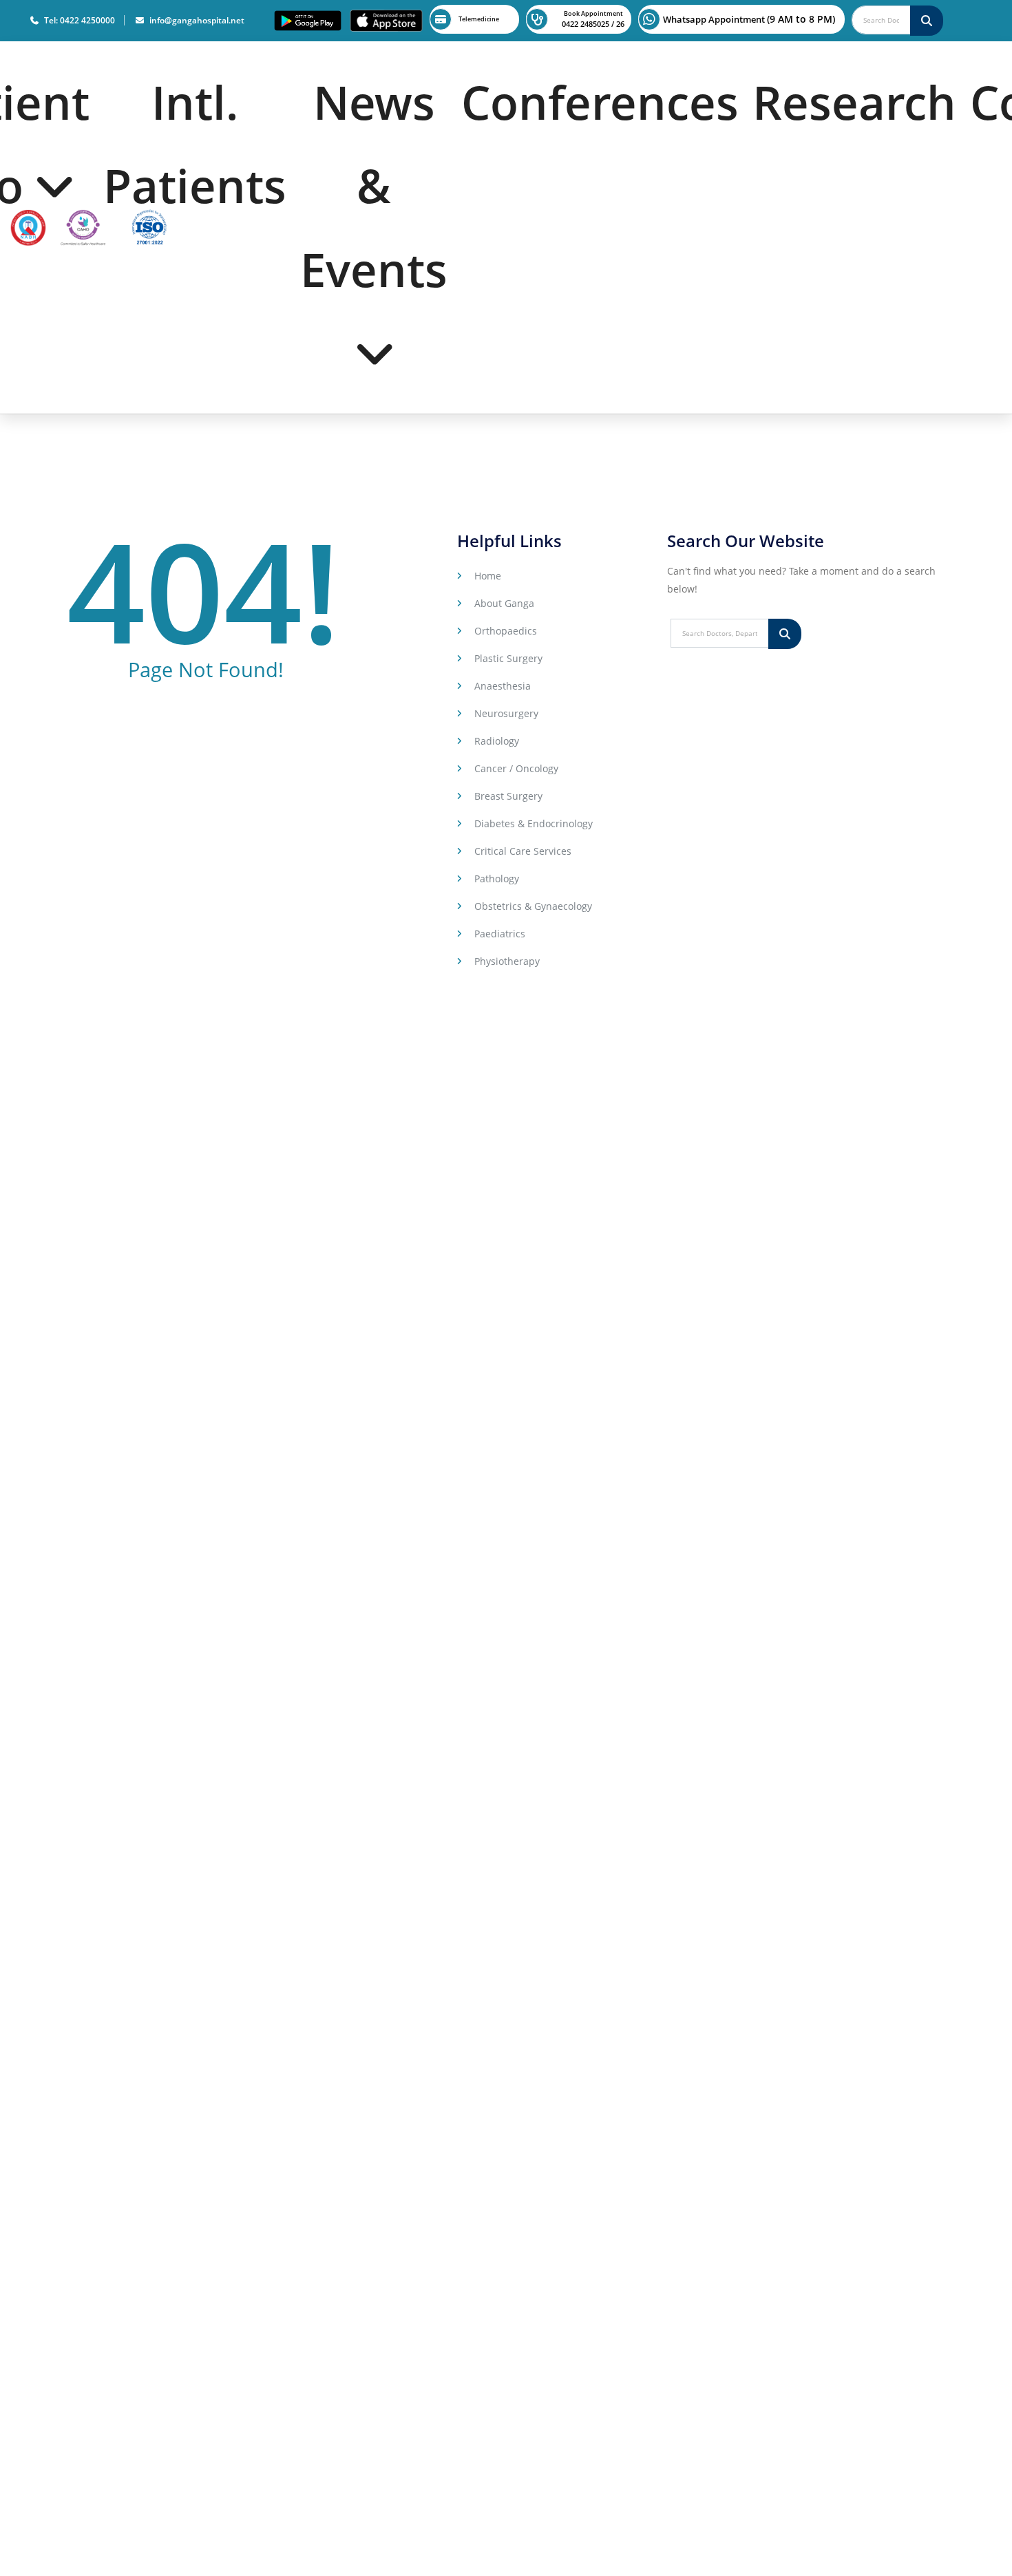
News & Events (374, 185)
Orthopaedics (506, 631)
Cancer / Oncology (516, 768)
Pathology (497, 879)
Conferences (600, 102)
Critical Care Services (523, 851)
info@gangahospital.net (195, 20)
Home (488, 576)
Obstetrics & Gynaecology (533, 906)
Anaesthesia (503, 686)
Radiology (497, 741)
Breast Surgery (508, 796)
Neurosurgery (506, 713)
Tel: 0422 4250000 (77, 20)
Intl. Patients (195, 143)
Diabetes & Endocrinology (534, 823)
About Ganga (504, 603)
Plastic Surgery (508, 658)
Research (854, 102)
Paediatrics (500, 934)
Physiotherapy (507, 961)
